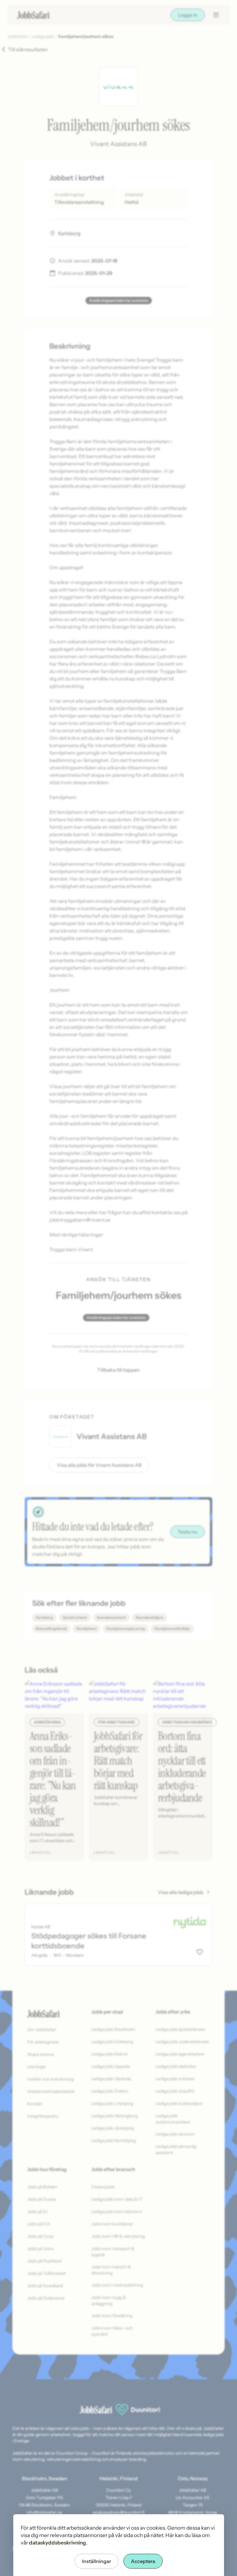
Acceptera (143, 2561)
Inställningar (97, 2561)
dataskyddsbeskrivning (58, 2543)
